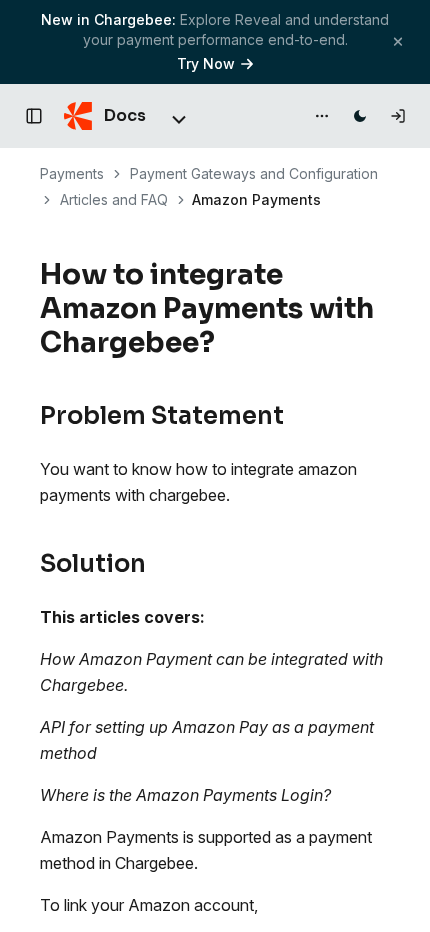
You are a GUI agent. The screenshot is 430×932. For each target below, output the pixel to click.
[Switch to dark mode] (360, 116)
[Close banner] (398, 41)
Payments (72, 173)
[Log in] (398, 116)
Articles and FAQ (114, 199)
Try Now (206, 63)
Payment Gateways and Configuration (254, 173)
